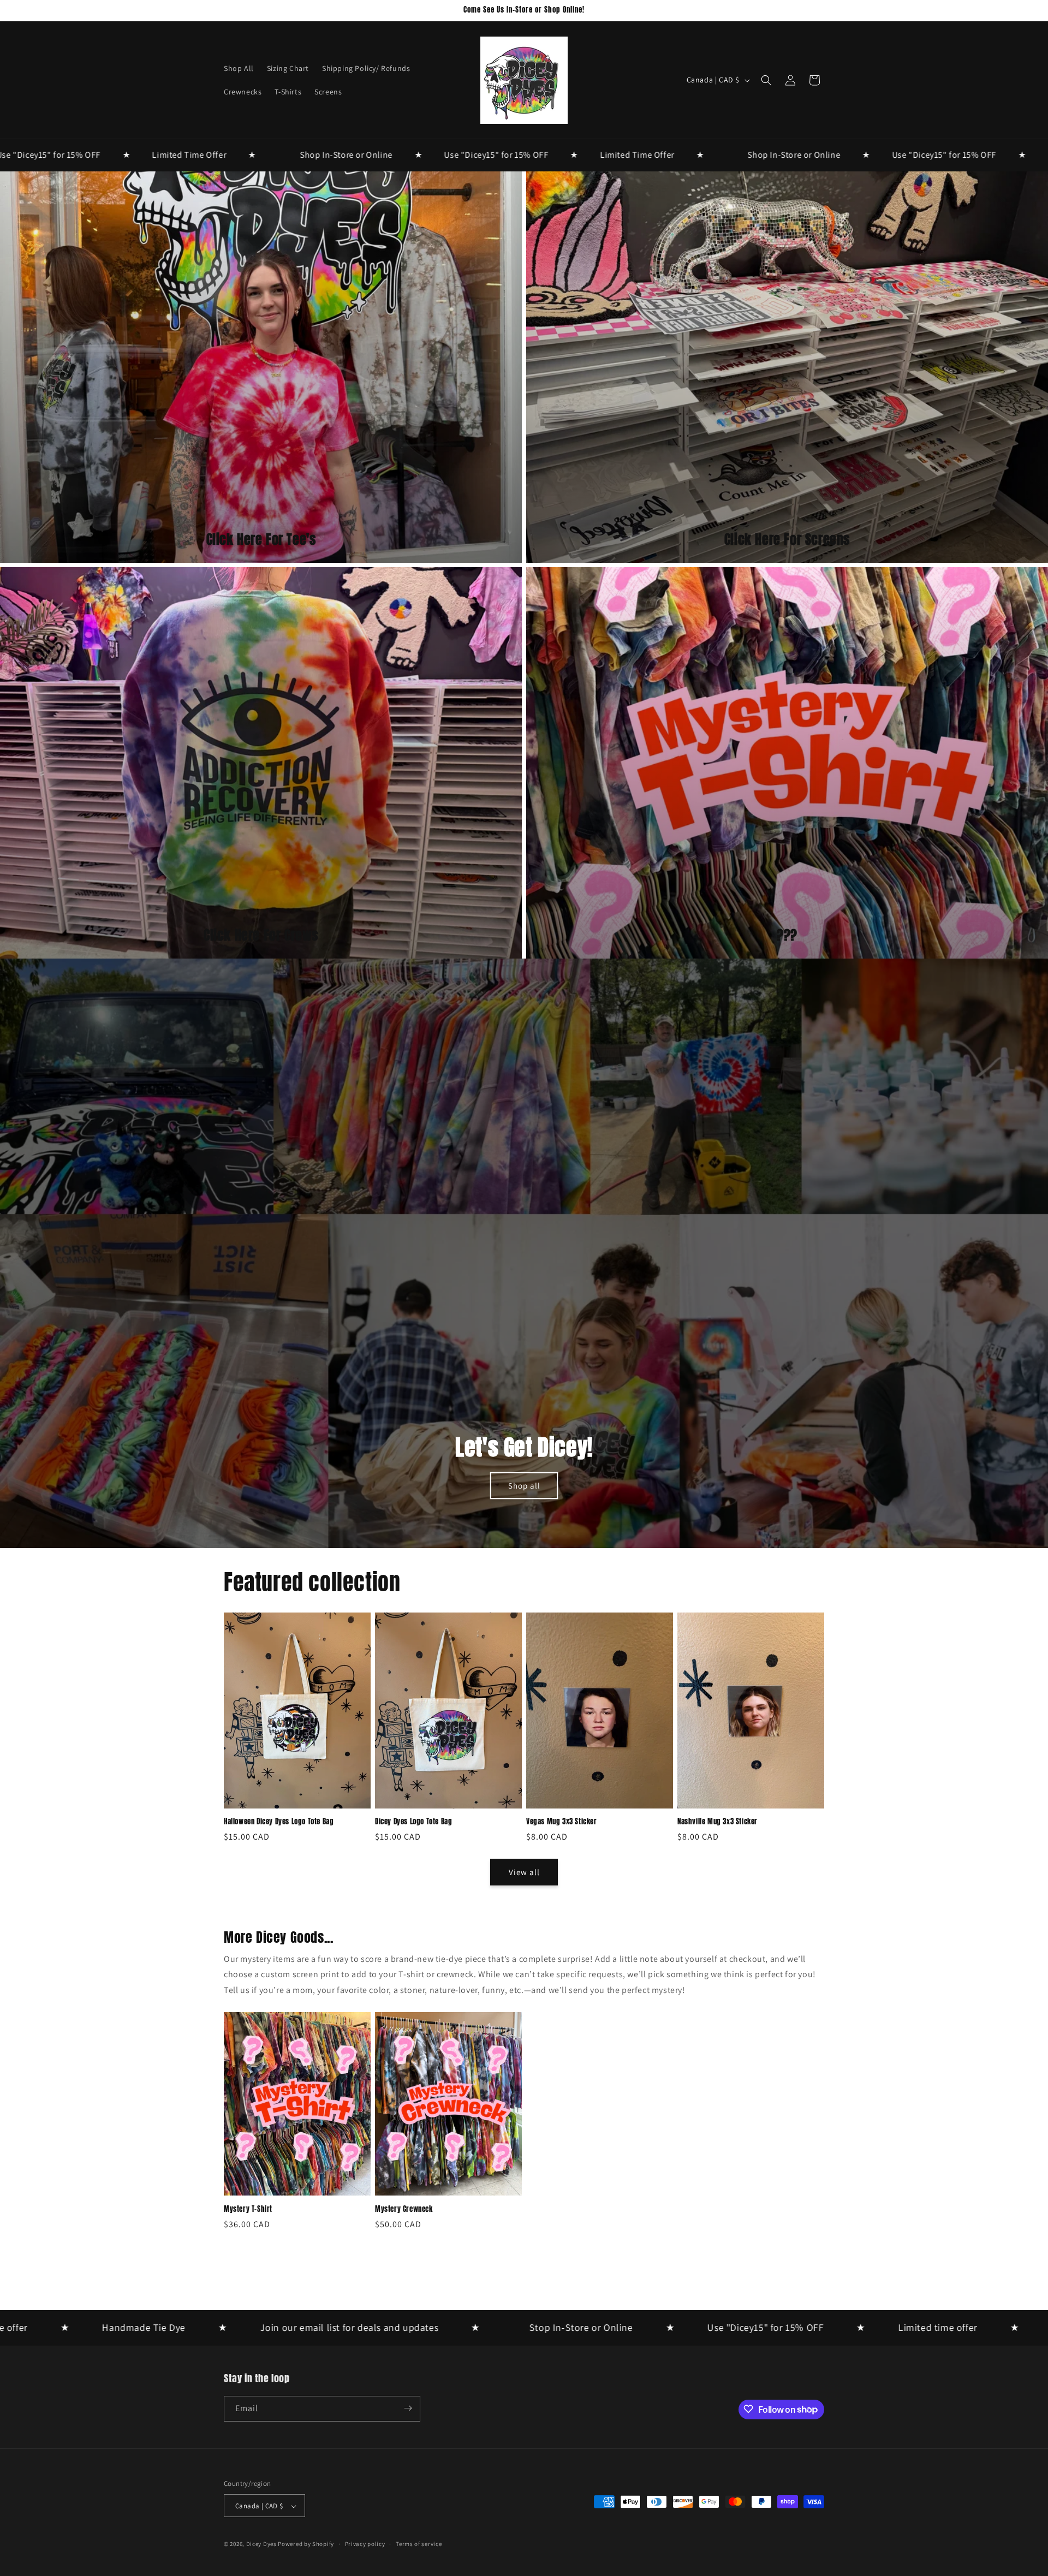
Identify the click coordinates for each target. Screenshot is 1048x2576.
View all (524, 1872)
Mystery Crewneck (404, 2209)
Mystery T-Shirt (248, 2209)
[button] (766, 80)
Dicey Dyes (261, 2544)
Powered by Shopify (306, 2544)
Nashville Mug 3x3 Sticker (717, 1822)
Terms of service (419, 2544)
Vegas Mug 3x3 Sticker (562, 1822)
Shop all (524, 1486)
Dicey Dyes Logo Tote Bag (413, 1822)
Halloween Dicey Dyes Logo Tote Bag (279, 1822)
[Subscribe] (408, 2408)
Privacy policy (365, 2544)
